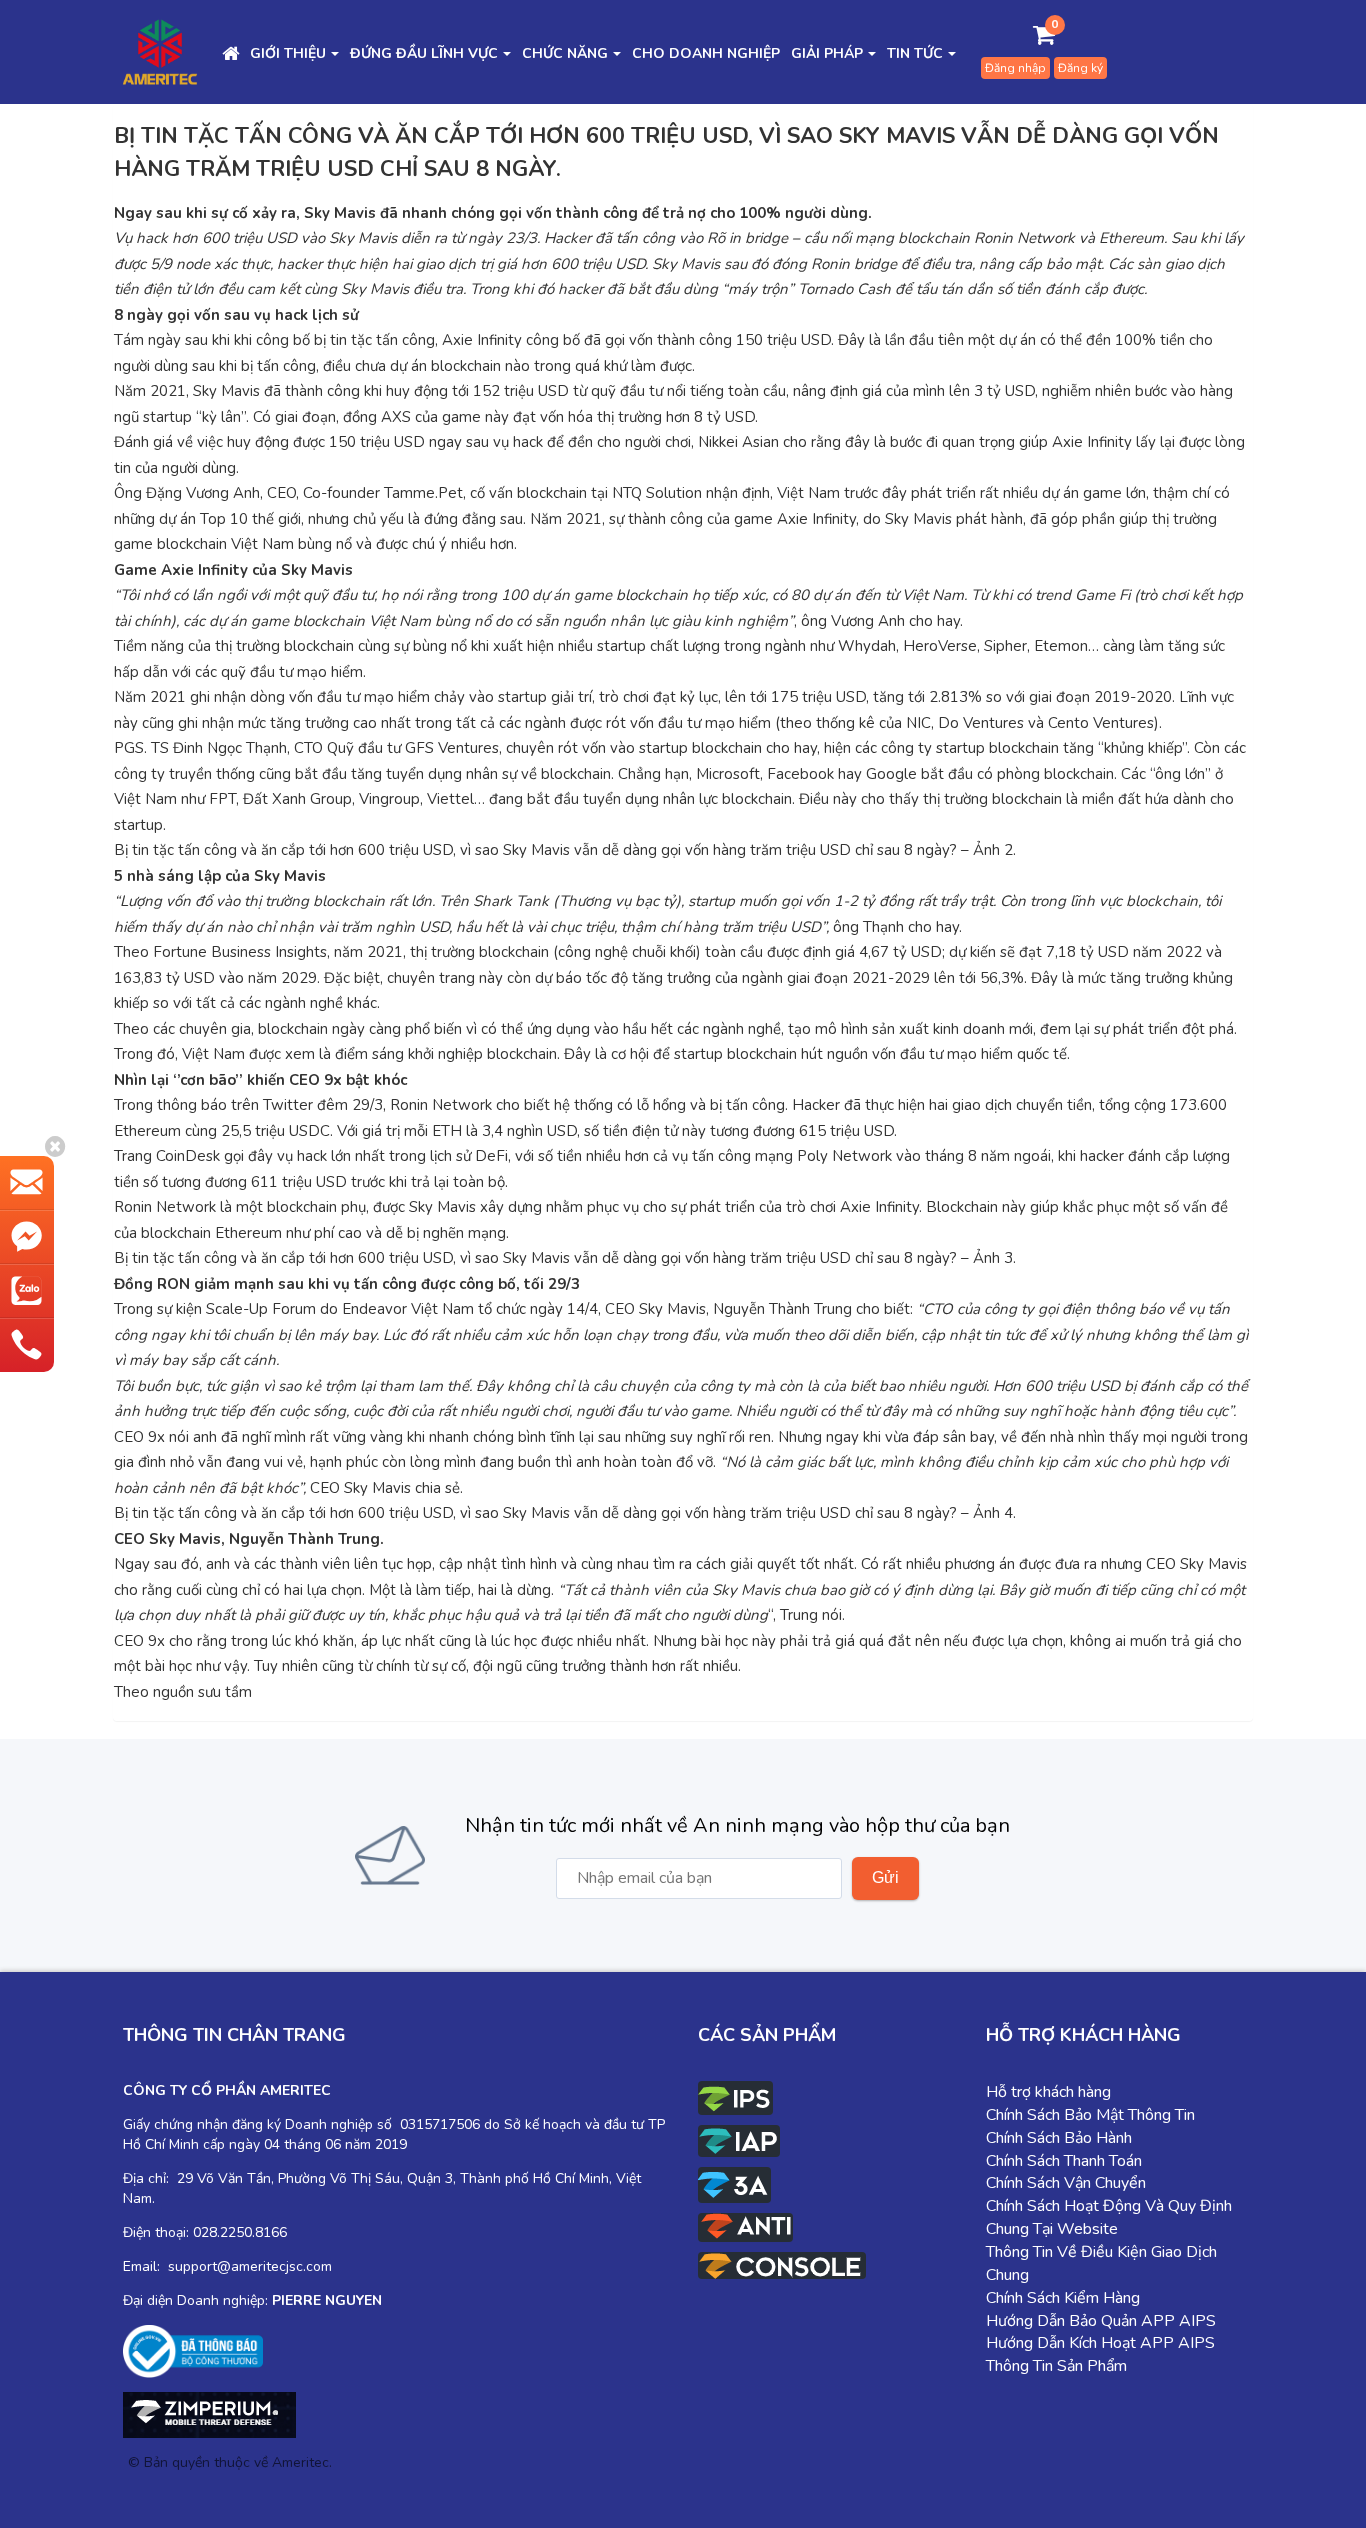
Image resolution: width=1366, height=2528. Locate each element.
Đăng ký (1080, 68)
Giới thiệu (288, 53)
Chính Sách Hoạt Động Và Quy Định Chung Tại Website (1109, 2217)
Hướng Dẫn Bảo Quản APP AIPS (1101, 2321)
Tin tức (915, 53)
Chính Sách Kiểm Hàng (1063, 2298)
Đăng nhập (1015, 68)
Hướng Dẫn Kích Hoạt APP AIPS (1100, 2343)
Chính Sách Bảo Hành (1059, 2138)
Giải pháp (827, 53)
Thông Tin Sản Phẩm (1056, 2366)
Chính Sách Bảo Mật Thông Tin (1090, 2115)
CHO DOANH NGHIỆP (706, 53)
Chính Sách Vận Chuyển (1066, 2183)
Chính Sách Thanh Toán (1064, 2161)
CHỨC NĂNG (565, 53)
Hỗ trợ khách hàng (1048, 2092)
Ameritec (300, 2462)
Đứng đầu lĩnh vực (424, 53)
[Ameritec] (160, 51)
